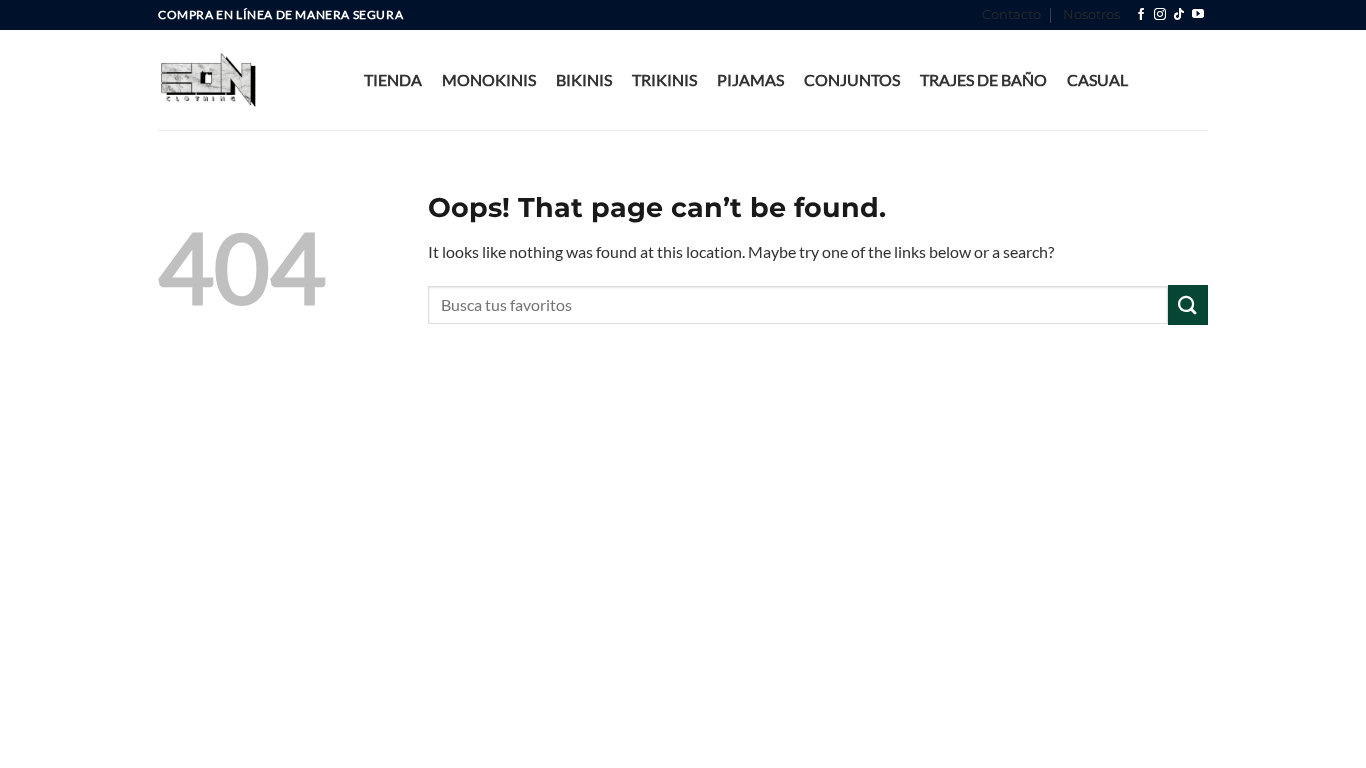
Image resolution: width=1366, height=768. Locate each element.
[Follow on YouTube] (1198, 15)
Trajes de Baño (983, 79)
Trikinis (664, 79)
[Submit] (1188, 304)
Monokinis (489, 79)
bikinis (584, 79)
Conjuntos (852, 79)
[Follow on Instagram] (1160, 15)
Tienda (393, 79)
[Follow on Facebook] (1141, 15)
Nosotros (1091, 14)
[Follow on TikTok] (1179, 15)
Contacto (1011, 14)
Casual (1097, 79)
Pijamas (750, 79)
